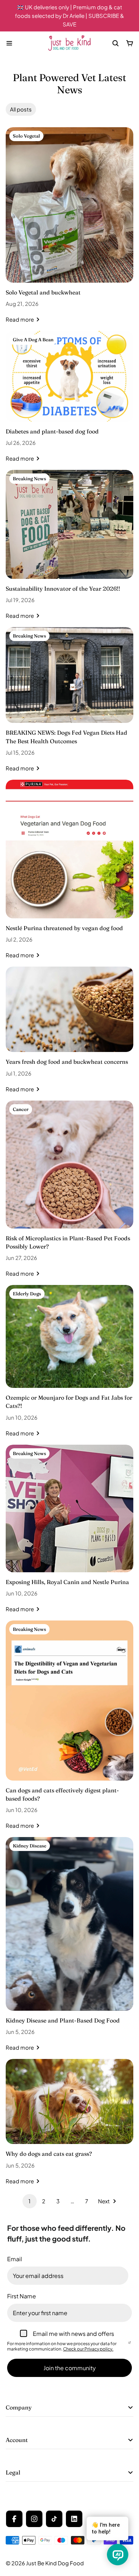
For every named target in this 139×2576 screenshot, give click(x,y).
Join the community (70, 2368)
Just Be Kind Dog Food (55, 2563)
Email (15, 2259)
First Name (22, 2296)
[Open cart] (130, 43)
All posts (21, 109)
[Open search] (115, 43)
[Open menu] (9, 43)
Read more (20, 319)
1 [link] (30, 2201)
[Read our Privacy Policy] (130, 2344)
